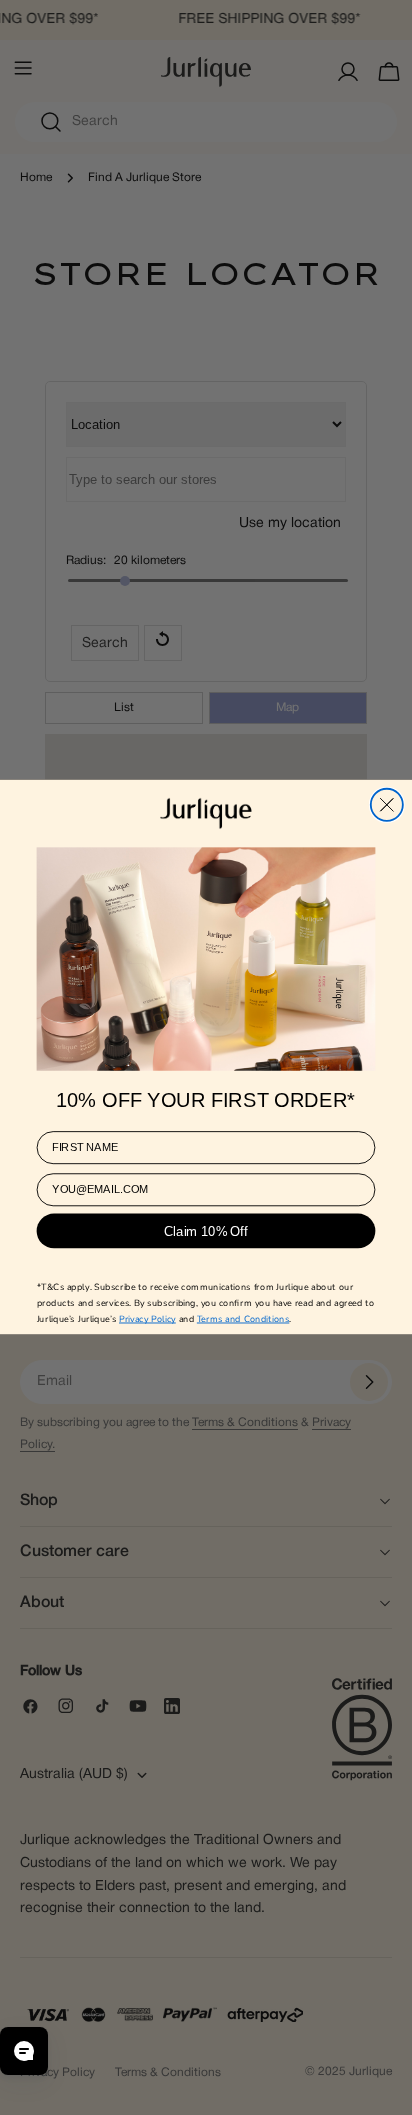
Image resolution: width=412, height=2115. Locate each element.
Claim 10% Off (205, 1245)
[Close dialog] (387, 791)
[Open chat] (24, 2051)
